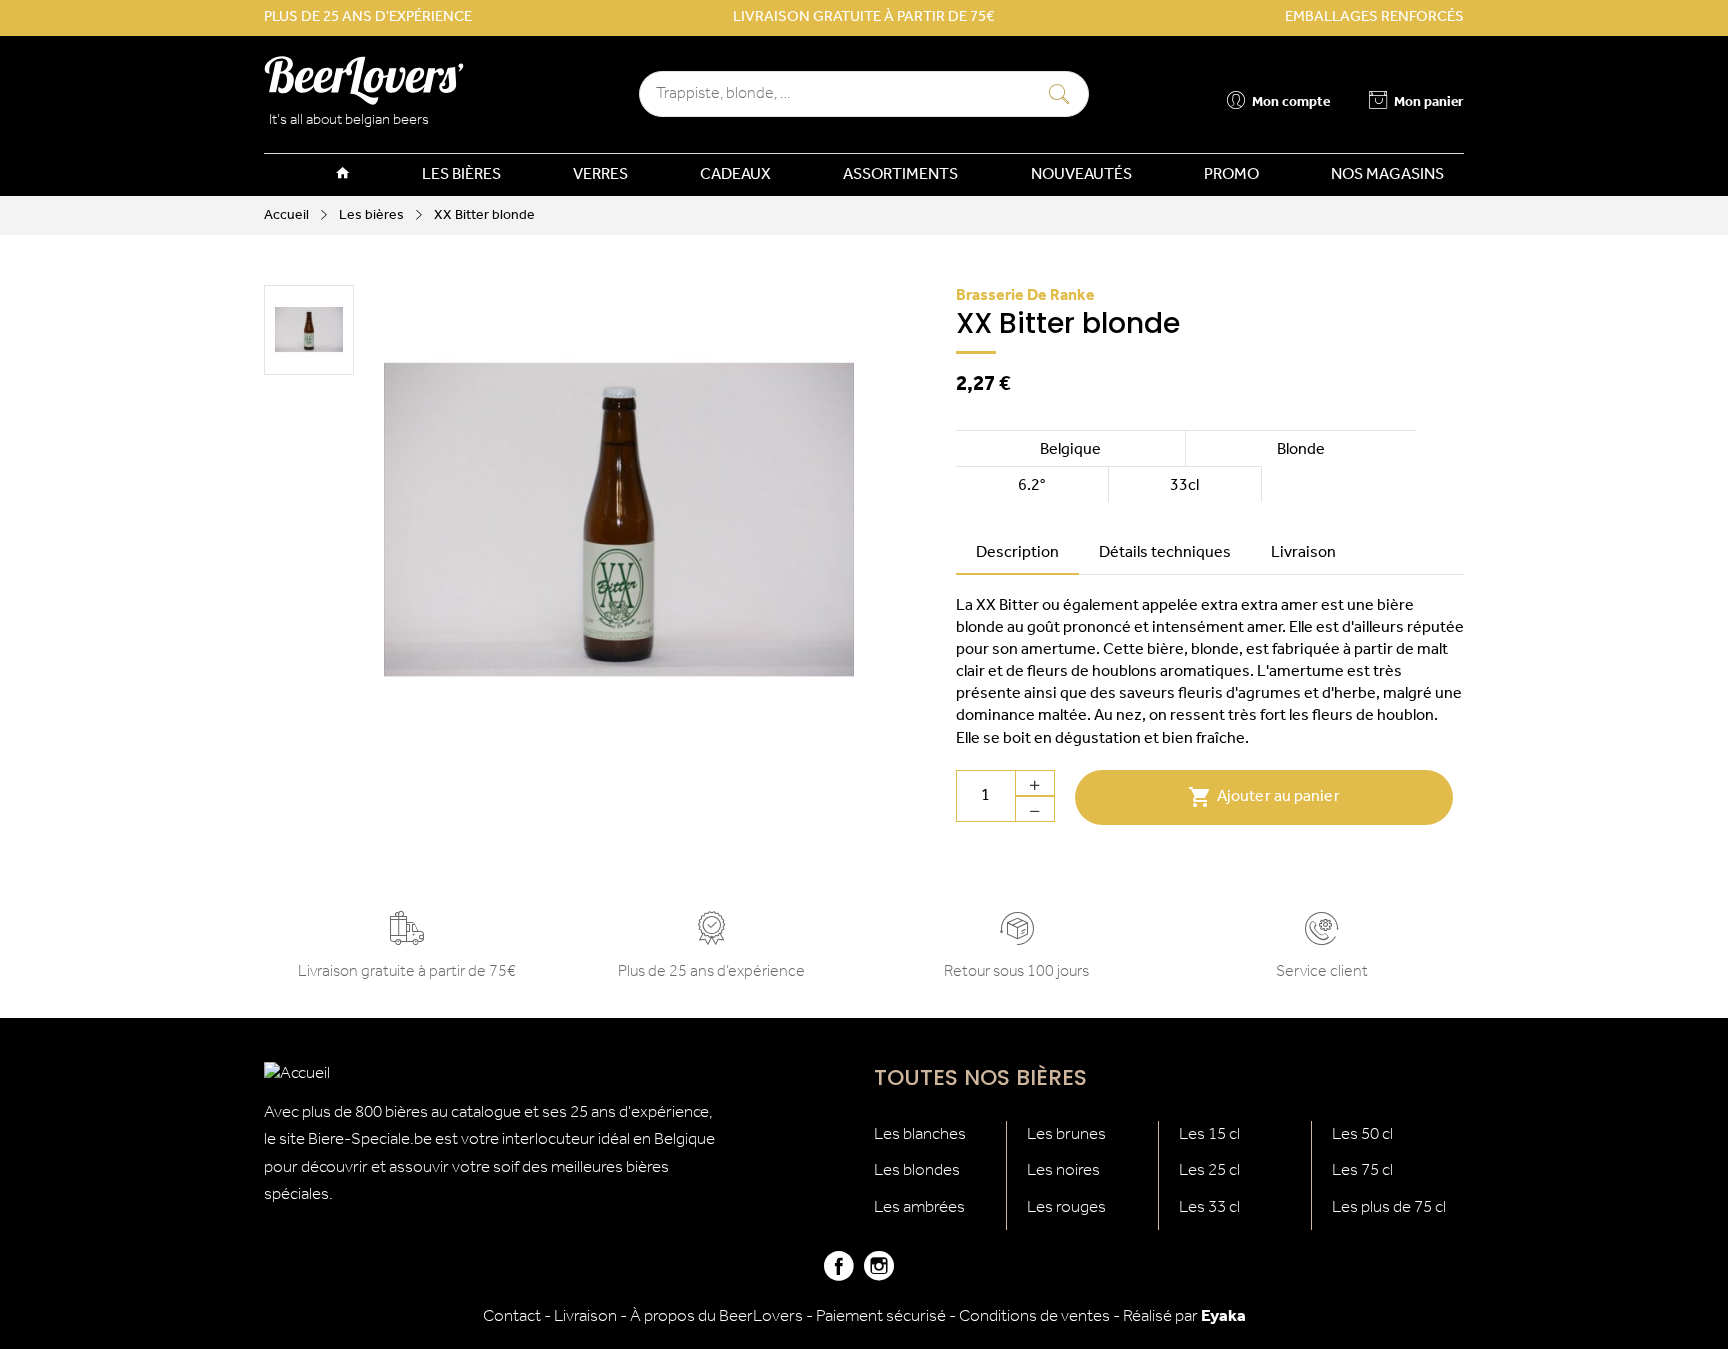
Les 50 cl (1362, 1134)
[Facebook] (839, 1274)
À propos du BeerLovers (716, 1316)
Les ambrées (919, 1207)
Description (1017, 553)
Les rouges (1066, 1207)
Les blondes (917, 1170)
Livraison (1303, 553)
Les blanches (920, 1134)
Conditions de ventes (1034, 1316)
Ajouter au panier (1264, 797)
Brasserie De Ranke (1025, 296)
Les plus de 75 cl (1389, 1207)
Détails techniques (1165, 553)
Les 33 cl (1209, 1207)
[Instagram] (879, 1274)
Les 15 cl (1209, 1134)
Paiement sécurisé (881, 1316)
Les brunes (1066, 1134)
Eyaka (1223, 1316)
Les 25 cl (1209, 1170)
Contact (512, 1316)
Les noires (1063, 1170)
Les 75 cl (1362, 1170)
